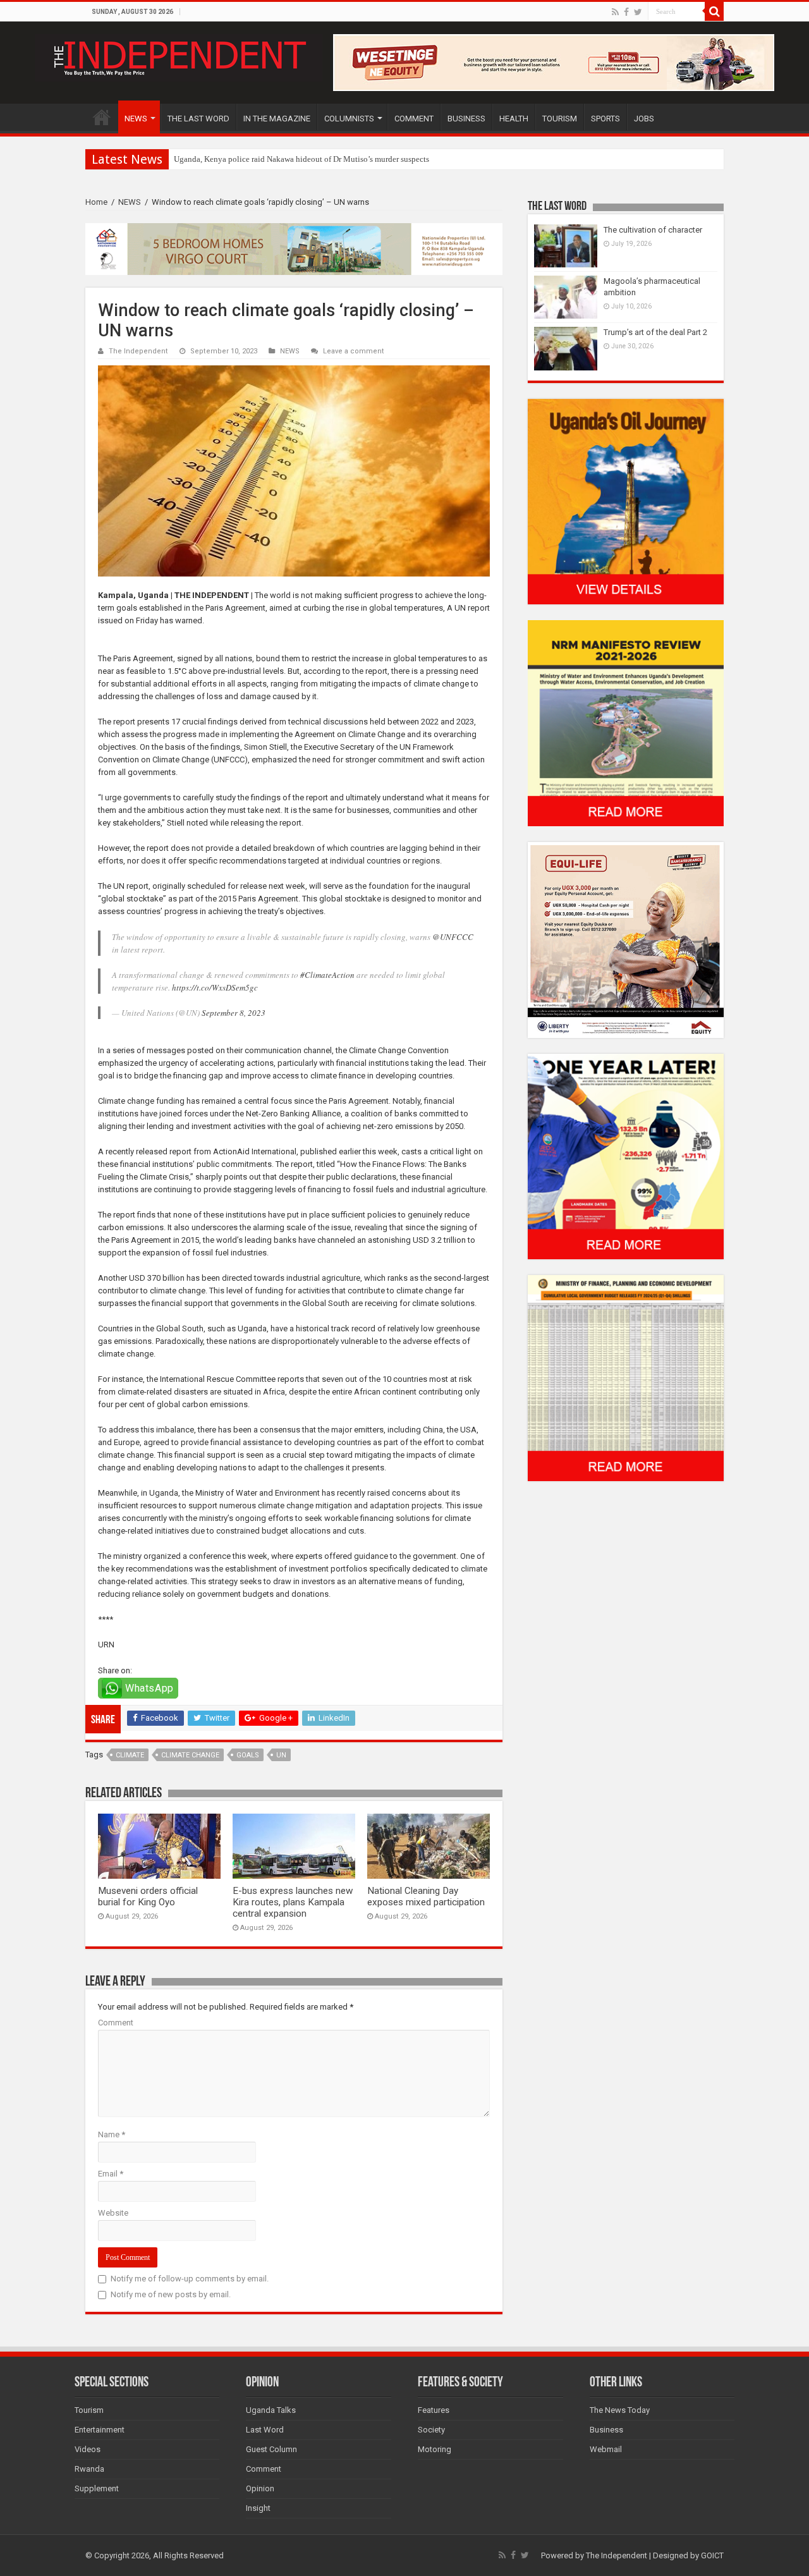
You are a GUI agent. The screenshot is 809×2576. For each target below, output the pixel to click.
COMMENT (414, 119)
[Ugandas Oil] (626, 501)
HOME (102, 117)
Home (96, 202)
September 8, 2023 (234, 1013)
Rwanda (89, 2469)
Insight (258, 2508)
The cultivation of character (653, 230)
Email (111, 2174)
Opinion (260, 2488)
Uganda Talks (271, 2410)
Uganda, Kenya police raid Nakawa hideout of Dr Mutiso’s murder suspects (301, 159)
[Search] (714, 11)
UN (281, 1755)
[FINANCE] (626, 1378)
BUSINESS (466, 119)
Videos (88, 2449)
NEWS (136, 119)
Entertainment (100, 2430)
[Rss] (615, 12)
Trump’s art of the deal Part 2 (655, 332)
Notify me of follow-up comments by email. (190, 2279)
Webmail (606, 2449)
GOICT (712, 2555)
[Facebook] (626, 12)
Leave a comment (354, 351)
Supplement (97, 2488)
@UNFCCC (453, 937)
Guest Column (271, 2449)
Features (434, 2410)
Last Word (265, 2430)
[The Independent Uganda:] (179, 56)
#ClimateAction (327, 975)
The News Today (620, 2410)
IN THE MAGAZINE (277, 119)
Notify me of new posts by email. (171, 2294)
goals (248, 1755)
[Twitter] (638, 12)
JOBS (644, 119)
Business (606, 2430)
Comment (116, 2023)
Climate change (190, 1755)
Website (113, 2213)
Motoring (435, 2449)
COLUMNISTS (349, 119)
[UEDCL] (626, 1156)
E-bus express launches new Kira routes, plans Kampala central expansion (293, 1902)
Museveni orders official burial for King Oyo (148, 1896)
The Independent (138, 351)
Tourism (89, 2410)
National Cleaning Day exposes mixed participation (426, 1896)
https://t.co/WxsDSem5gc (215, 987)
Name (112, 2134)
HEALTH (514, 119)
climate (130, 1755)
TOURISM (560, 119)
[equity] (626, 939)
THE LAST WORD (198, 119)
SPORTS (605, 119)
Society (431, 2430)
